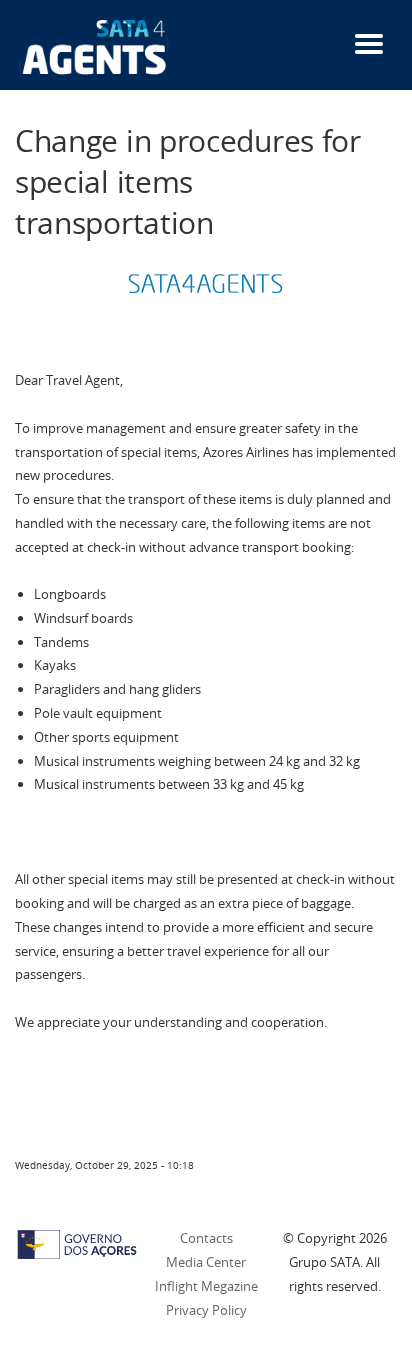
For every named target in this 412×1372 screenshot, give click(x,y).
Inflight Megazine (206, 1286)
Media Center (206, 1262)
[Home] (94, 46)
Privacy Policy (206, 1310)
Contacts (206, 1238)
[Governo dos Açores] (77, 1243)
